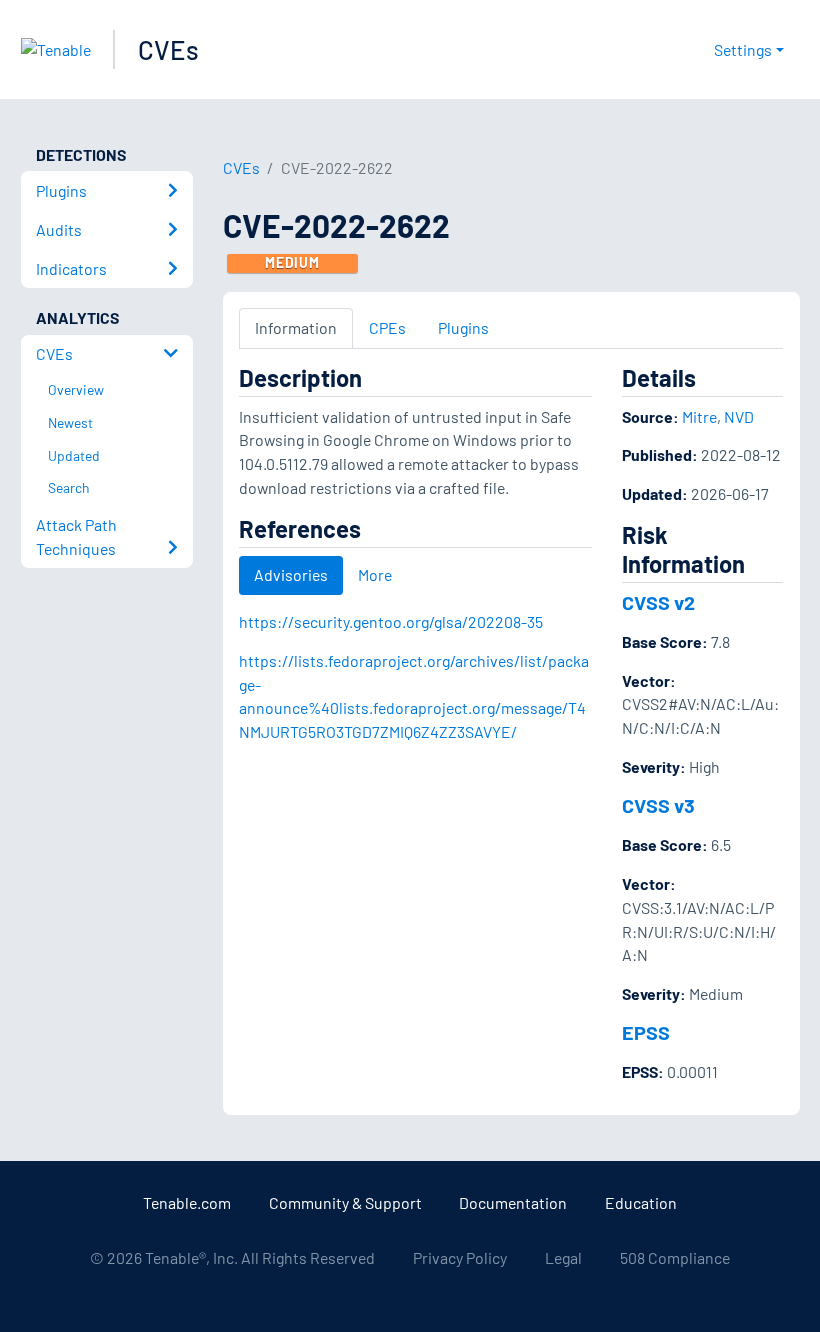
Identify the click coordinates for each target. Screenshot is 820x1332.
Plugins (463, 327)
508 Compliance (675, 1257)
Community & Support (345, 1202)
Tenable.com (187, 1202)
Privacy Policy (460, 1257)
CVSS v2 (658, 602)
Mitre (699, 416)
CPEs (387, 327)
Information (296, 327)
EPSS (646, 1032)
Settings (743, 49)
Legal (563, 1257)
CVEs (168, 49)
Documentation (513, 1202)
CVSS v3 (658, 805)
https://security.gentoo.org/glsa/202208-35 (391, 621)
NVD (739, 416)
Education (641, 1202)
